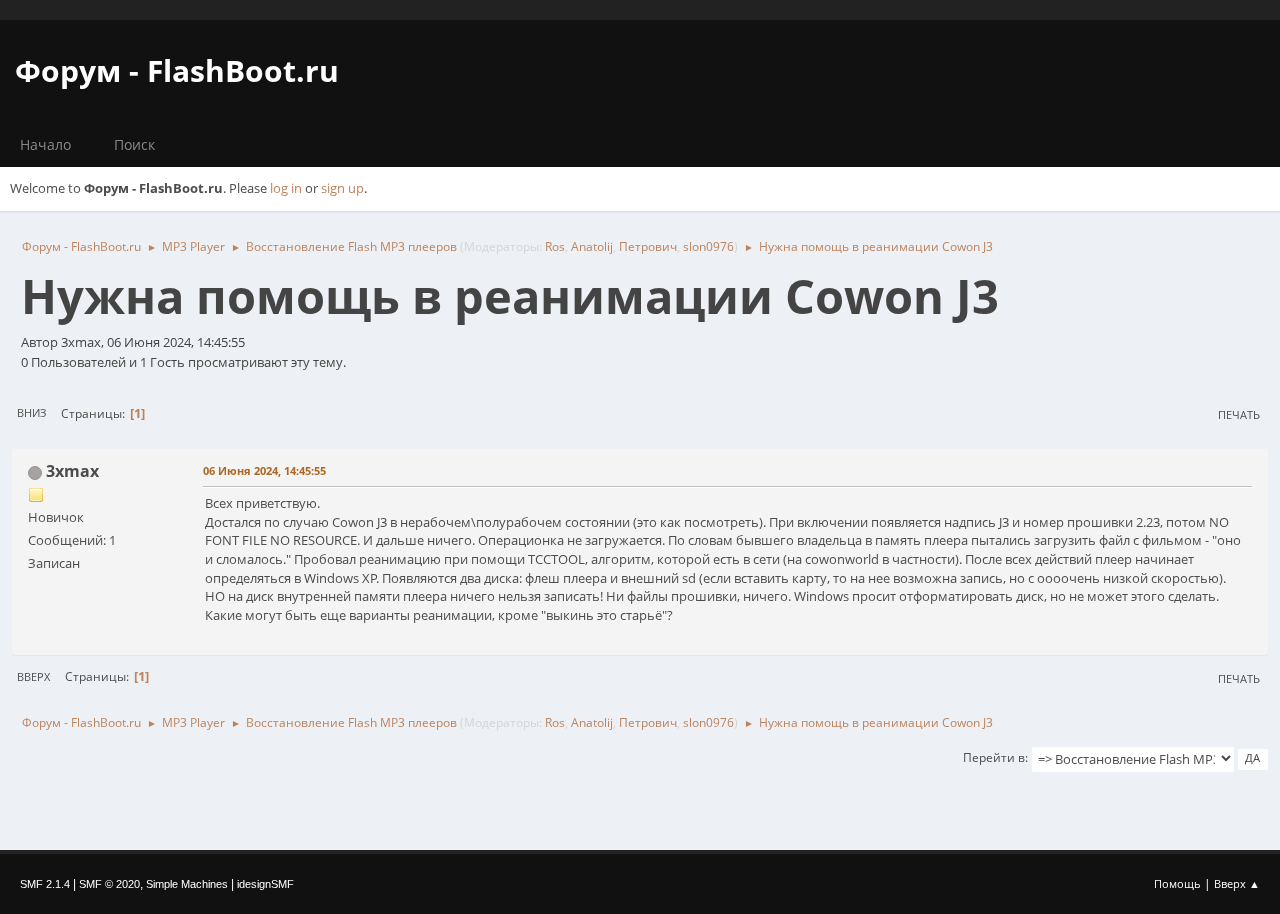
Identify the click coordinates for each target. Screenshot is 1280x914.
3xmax (72, 471)
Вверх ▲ (1237, 883)
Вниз (31, 412)
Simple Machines (187, 884)
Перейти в (994, 757)
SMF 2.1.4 (45, 884)
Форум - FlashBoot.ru (177, 70)
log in (286, 188)
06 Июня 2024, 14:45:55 (264, 470)
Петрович (648, 246)
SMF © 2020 (109, 884)
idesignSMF (265, 884)
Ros (555, 246)
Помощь (1177, 883)
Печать (1239, 414)
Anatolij (592, 246)
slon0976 (708, 246)
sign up (342, 188)
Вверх (33, 676)
